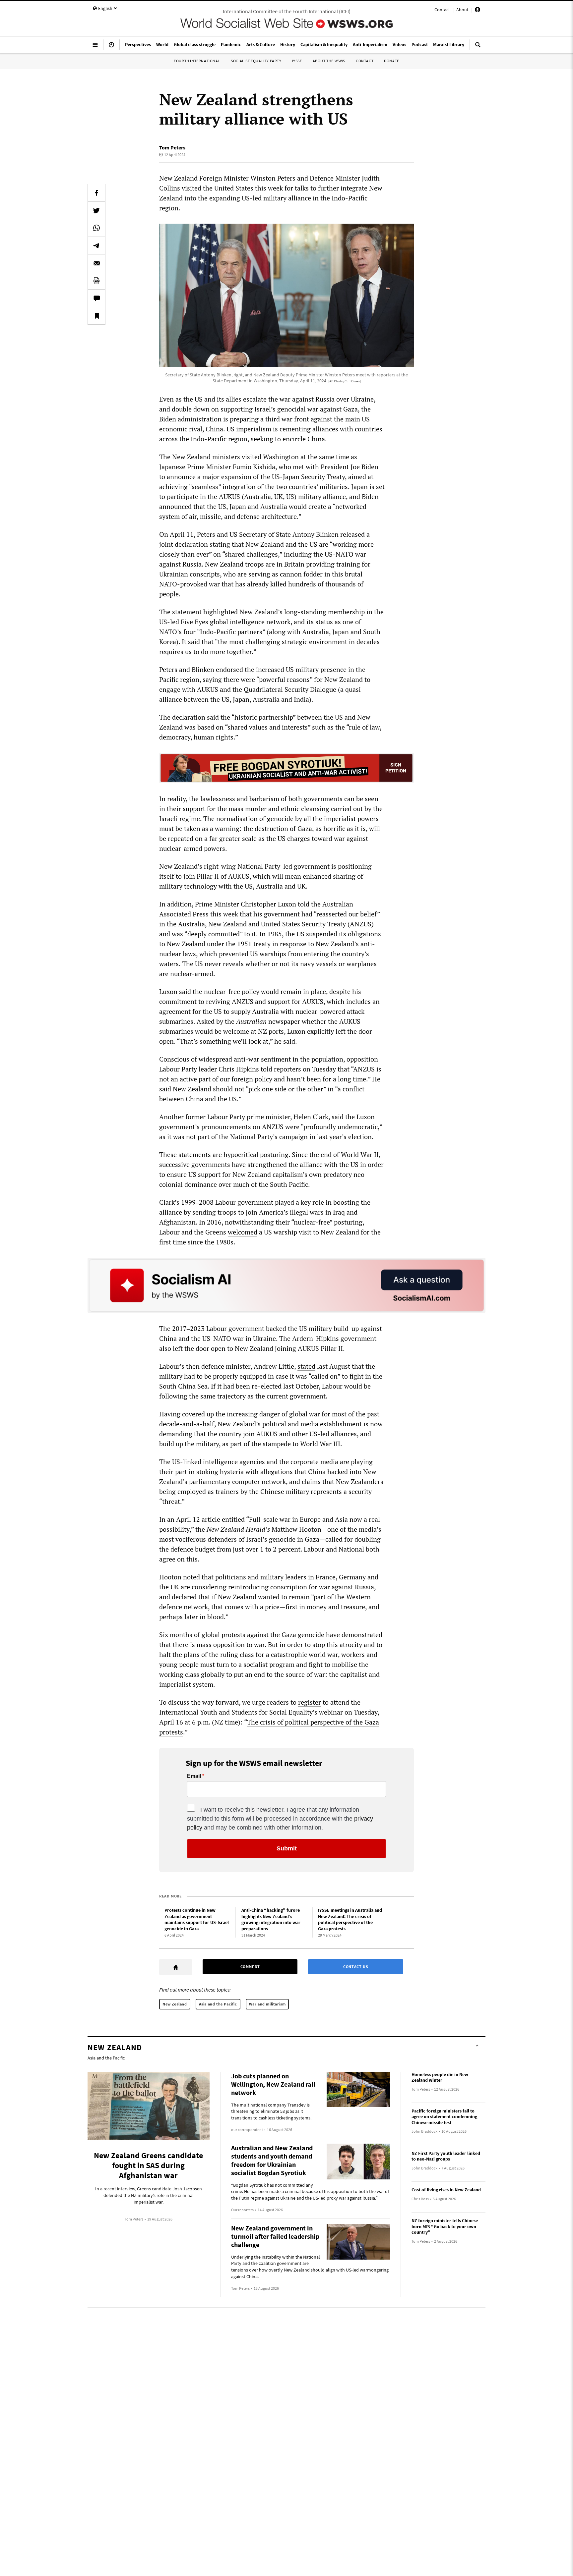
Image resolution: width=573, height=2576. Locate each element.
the (358, 1722)
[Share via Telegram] (96, 246)
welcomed (243, 1232)
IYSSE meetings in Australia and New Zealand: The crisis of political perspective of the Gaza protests (350, 1919)
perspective (327, 1722)
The (253, 1722)
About (462, 10)
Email (194, 1776)
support (194, 809)
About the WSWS (329, 61)
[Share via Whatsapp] (96, 228)
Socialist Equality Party (256, 61)
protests (171, 1732)
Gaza (372, 1722)
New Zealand (175, 2004)
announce (181, 477)
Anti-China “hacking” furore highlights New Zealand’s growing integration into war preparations (271, 1919)
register (310, 1702)
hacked (338, 1472)
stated (306, 1366)
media (309, 1424)
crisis (268, 1722)
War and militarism (267, 2004)
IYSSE (297, 61)
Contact (442, 10)
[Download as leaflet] (96, 281)
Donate (392, 61)
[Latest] (111, 47)
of (280, 1722)
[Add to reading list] (96, 316)
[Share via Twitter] (96, 210)
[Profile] (477, 11)
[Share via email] (96, 263)
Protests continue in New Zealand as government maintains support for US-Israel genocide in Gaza (197, 1919)
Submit (287, 1848)
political (297, 1722)
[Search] (478, 47)
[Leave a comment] (96, 298)
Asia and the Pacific (218, 2004)
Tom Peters (172, 147)
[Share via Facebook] (96, 193)
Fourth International (197, 61)
